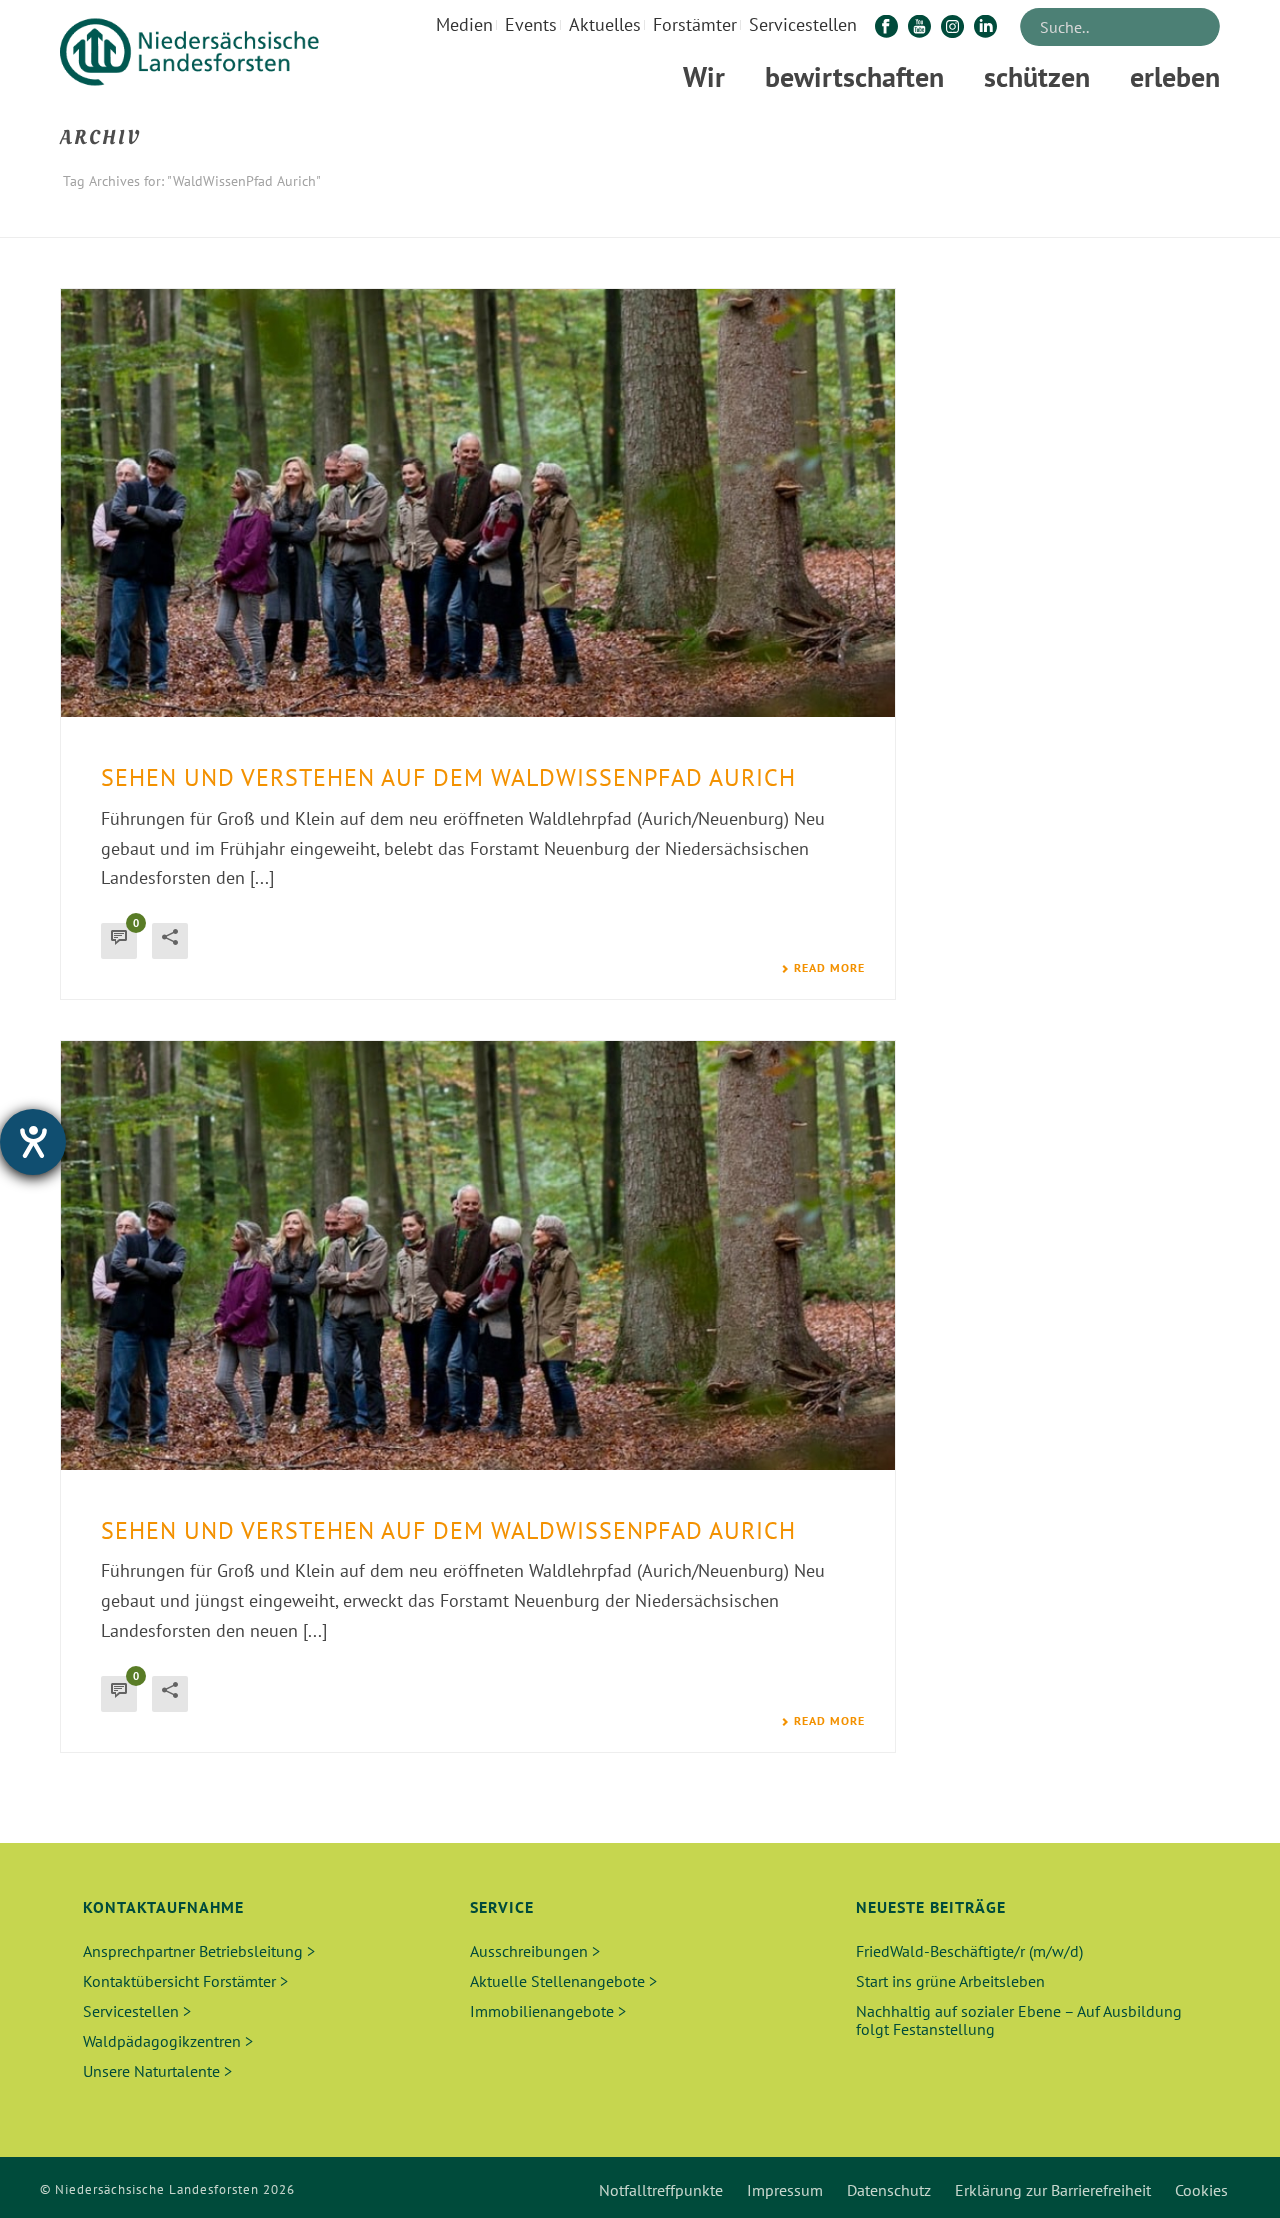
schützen (1037, 76)
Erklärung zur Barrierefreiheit (1053, 2190)
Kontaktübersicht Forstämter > (185, 1981)
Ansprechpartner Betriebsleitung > (199, 1951)
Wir (704, 76)
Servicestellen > (137, 2011)
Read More (829, 968)
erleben (1175, 76)
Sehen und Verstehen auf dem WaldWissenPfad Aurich (448, 777)
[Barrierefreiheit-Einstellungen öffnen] (33, 1142)
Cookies (1201, 2190)
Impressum (785, 2190)
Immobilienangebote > (548, 2011)
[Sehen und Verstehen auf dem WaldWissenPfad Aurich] (478, 503)
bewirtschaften (854, 76)
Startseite (1022, 218)
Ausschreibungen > (535, 1951)
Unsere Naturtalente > (157, 2071)
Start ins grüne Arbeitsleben (950, 1981)
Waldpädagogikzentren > (168, 2041)
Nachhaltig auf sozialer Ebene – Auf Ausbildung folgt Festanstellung (1019, 2020)
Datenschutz (889, 2190)
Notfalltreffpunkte (661, 2190)
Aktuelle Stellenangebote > (563, 1981)
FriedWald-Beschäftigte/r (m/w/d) (969, 1951)
